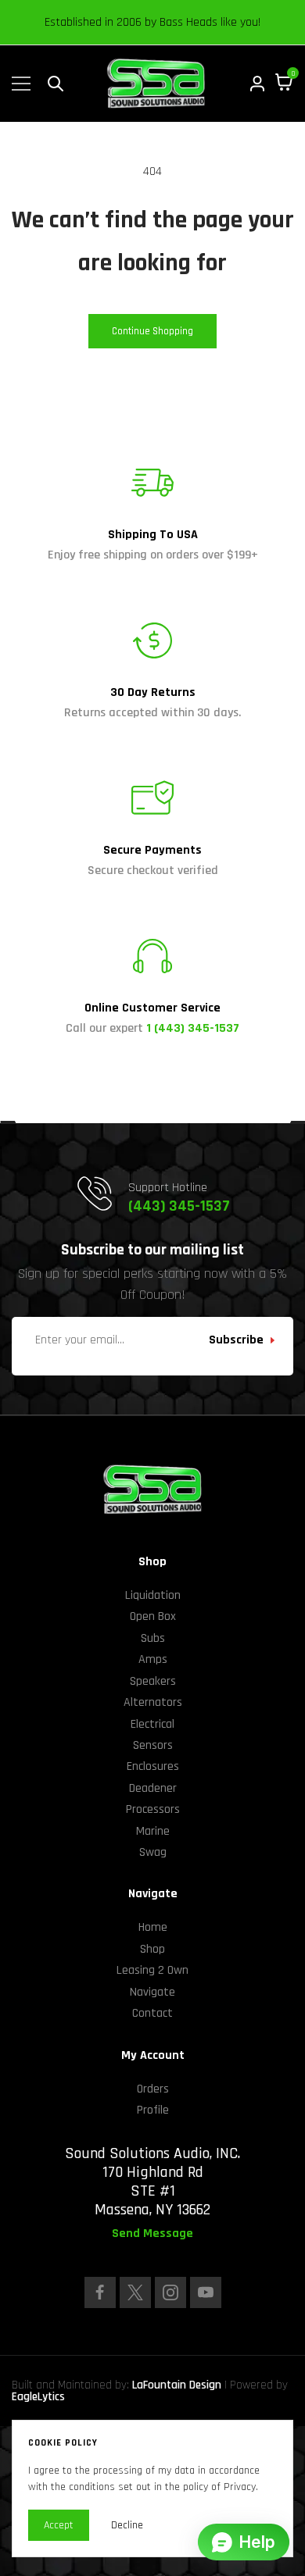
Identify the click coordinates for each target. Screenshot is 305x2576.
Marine (153, 1831)
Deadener (153, 1788)
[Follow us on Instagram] (170, 2292)
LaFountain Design (177, 2385)
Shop (152, 1949)
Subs (153, 1638)
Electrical (152, 1724)
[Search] (56, 84)
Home (153, 1927)
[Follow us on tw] (135, 2292)
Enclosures (153, 1766)
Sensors (153, 1745)
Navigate (152, 1992)
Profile (153, 2110)
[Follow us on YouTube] (206, 2292)
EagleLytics (38, 2397)
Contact (152, 2013)
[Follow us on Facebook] (100, 2292)
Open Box (153, 1616)
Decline (127, 2525)
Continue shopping (152, 331)
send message (152, 2234)
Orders (153, 2089)
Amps (153, 1659)
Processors (153, 1809)
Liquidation (153, 1595)
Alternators (153, 1702)
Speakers (153, 1681)
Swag (153, 1852)
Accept (59, 2525)
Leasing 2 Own (152, 1970)
